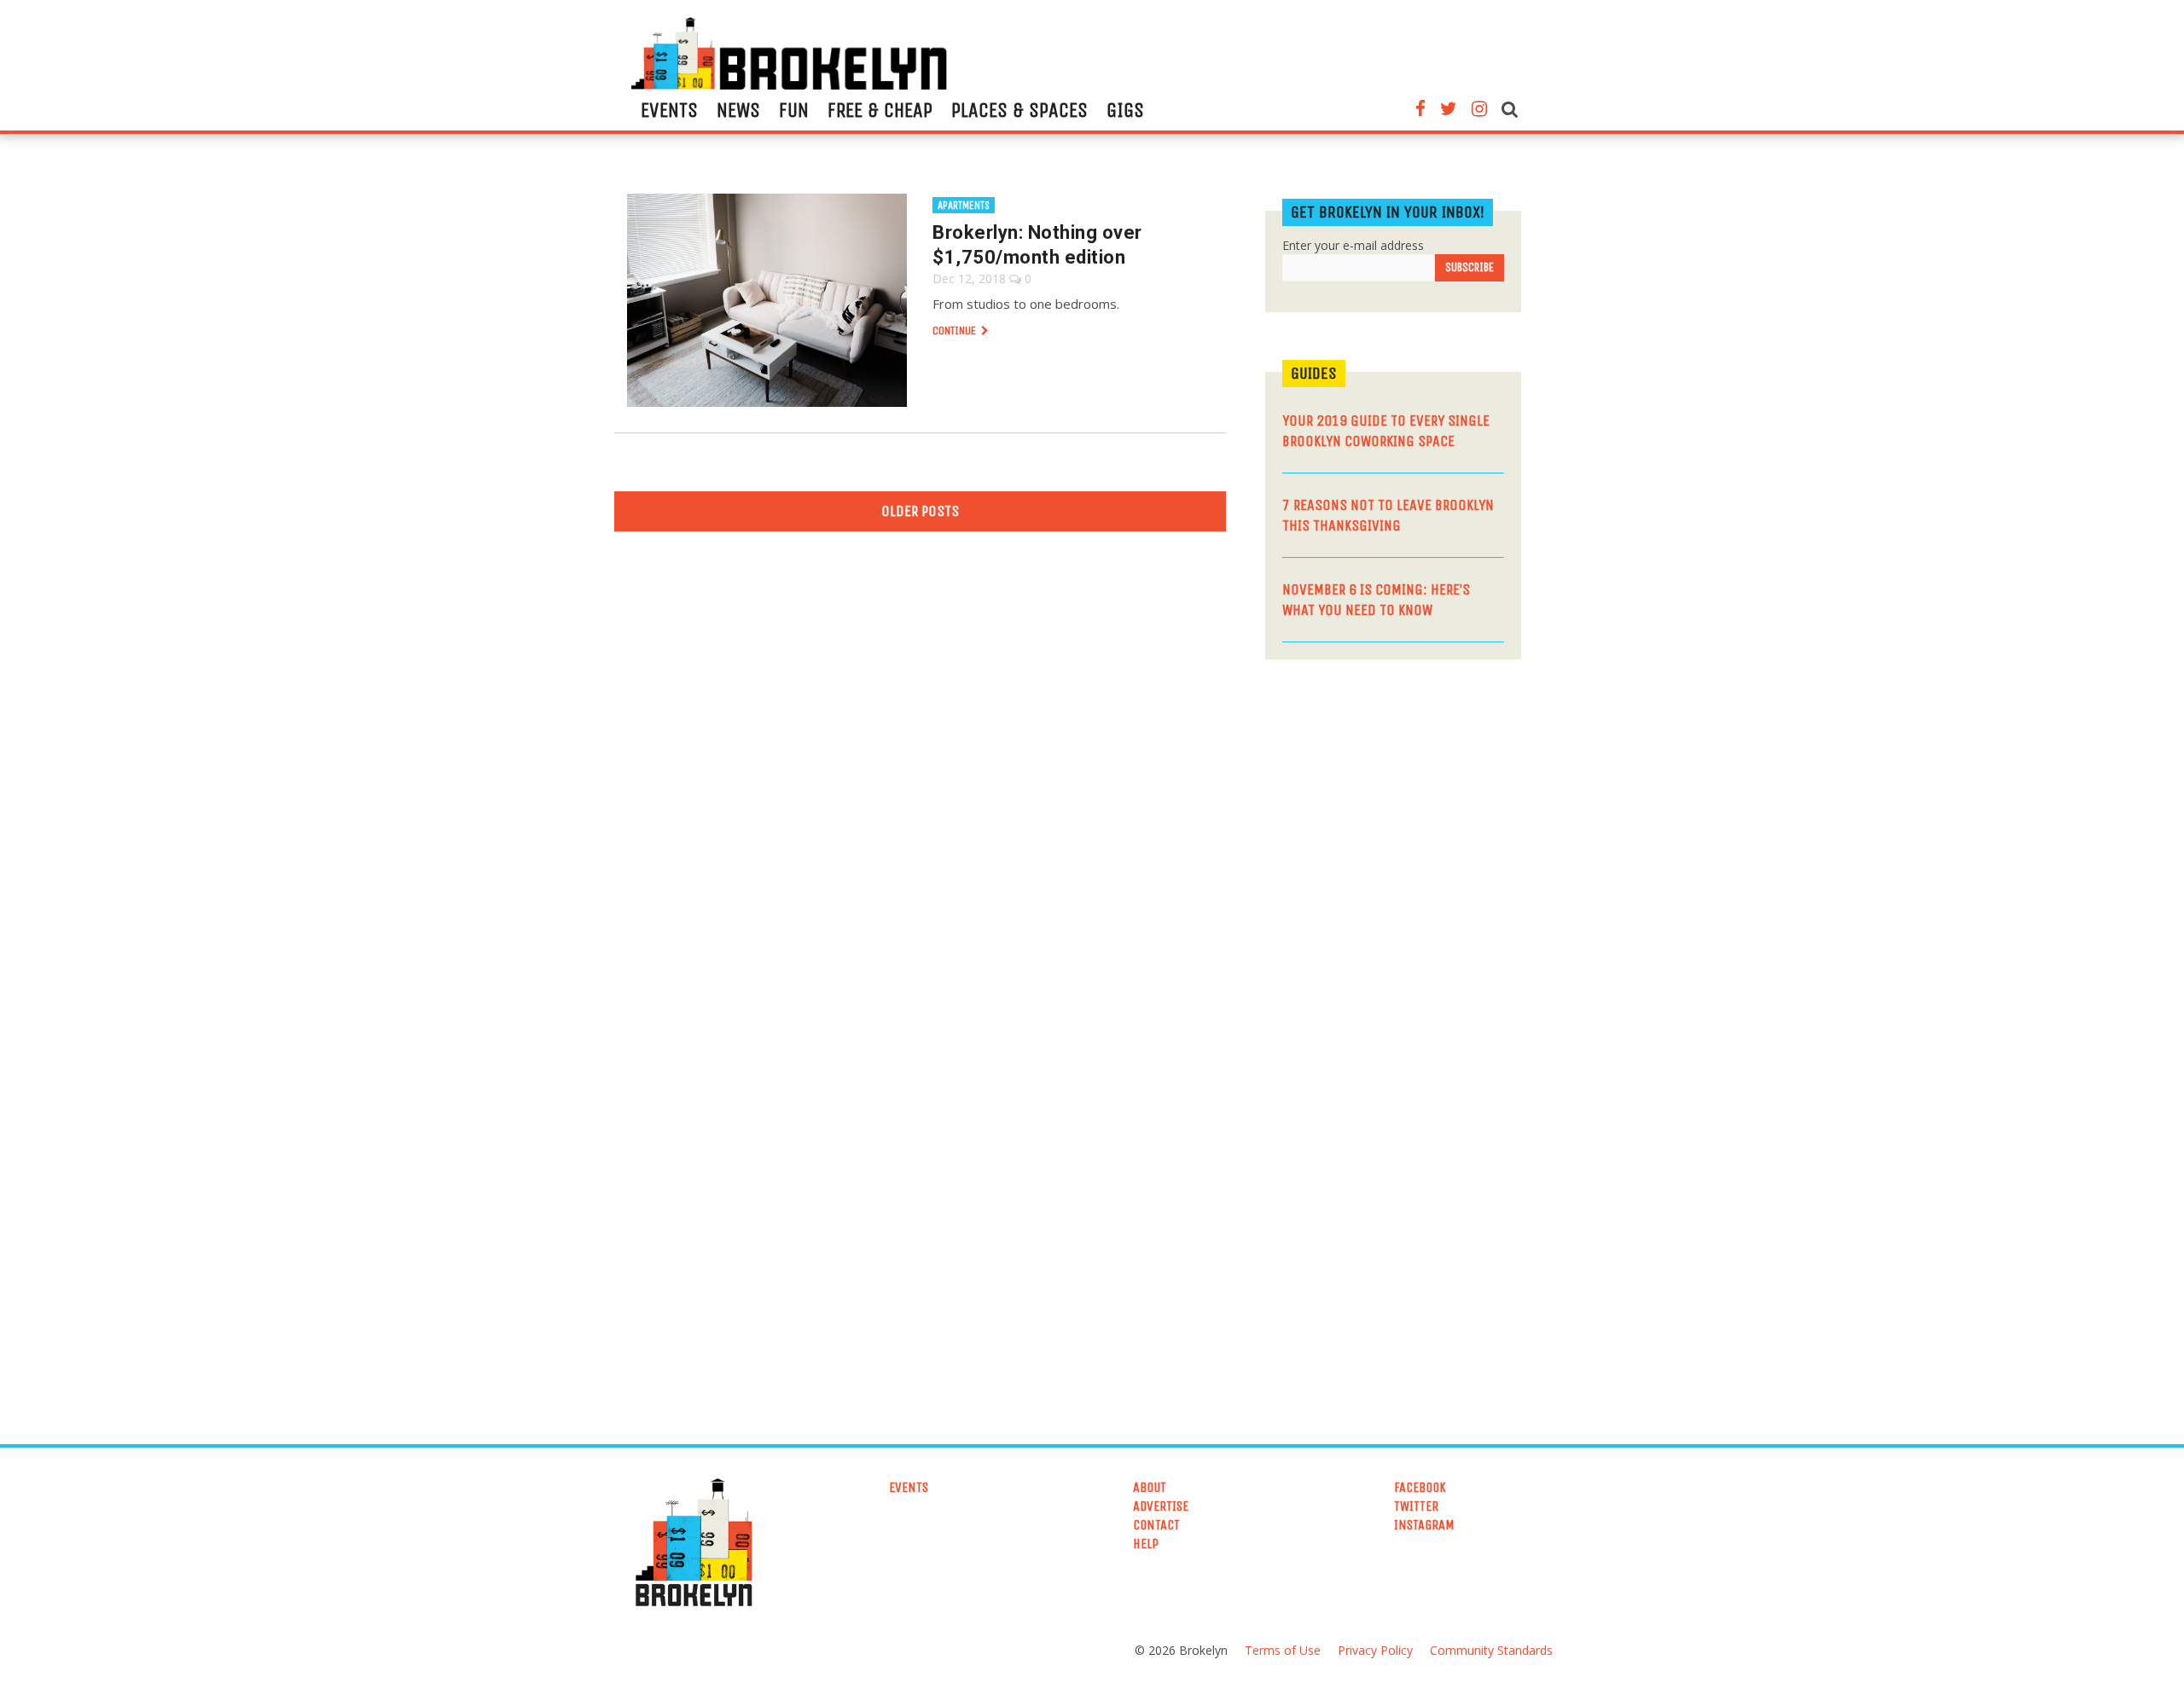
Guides (1314, 373)
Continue (955, 331)
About (1150, 1487)
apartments (964, 205)
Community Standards (1491, 1650)
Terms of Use (1283, 1650)
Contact (1156, 1525)
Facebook (1420, 1487)
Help (1146, 1544)
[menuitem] (669, 110)
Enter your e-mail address (1353, 245)
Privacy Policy (1375, 1650)
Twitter (1416, 1506)
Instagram (1424, 1525)
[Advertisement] (1393, 804)
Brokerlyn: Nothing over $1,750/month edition (1037, 245)
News (738, 110)
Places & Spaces (1019, 110)
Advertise (1161, 1506)
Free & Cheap (880, 110)
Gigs (1125, 110)
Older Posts (920, 511)
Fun (794, 110)
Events (669, 110)
